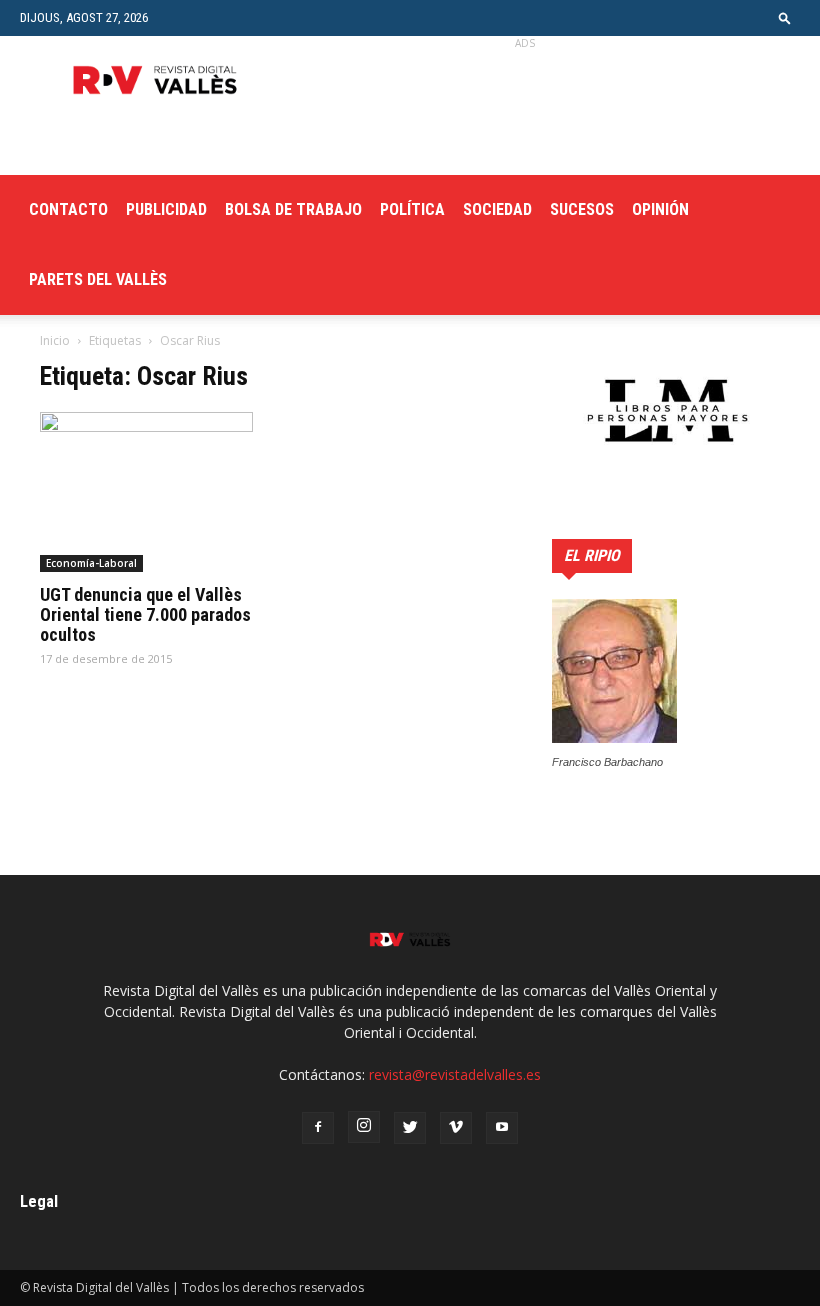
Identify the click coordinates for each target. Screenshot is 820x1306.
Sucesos (582, 209)
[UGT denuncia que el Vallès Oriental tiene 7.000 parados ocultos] (154, 492)
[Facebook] (318, 1128)
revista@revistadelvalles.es (455, 1074)
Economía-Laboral (91, 563)
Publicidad (166, 209)
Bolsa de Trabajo (293, 209)
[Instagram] (364, 1127)
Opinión (660, 209)
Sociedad (497, 209)
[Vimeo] (456, 1128)
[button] (785, 17)
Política (412, 209)
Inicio (55, 340)
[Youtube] (502, 1128)
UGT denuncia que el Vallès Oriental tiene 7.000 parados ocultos (145, 614)
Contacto (68, 209)
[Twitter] (410, 1128)
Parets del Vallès (98, 279)
